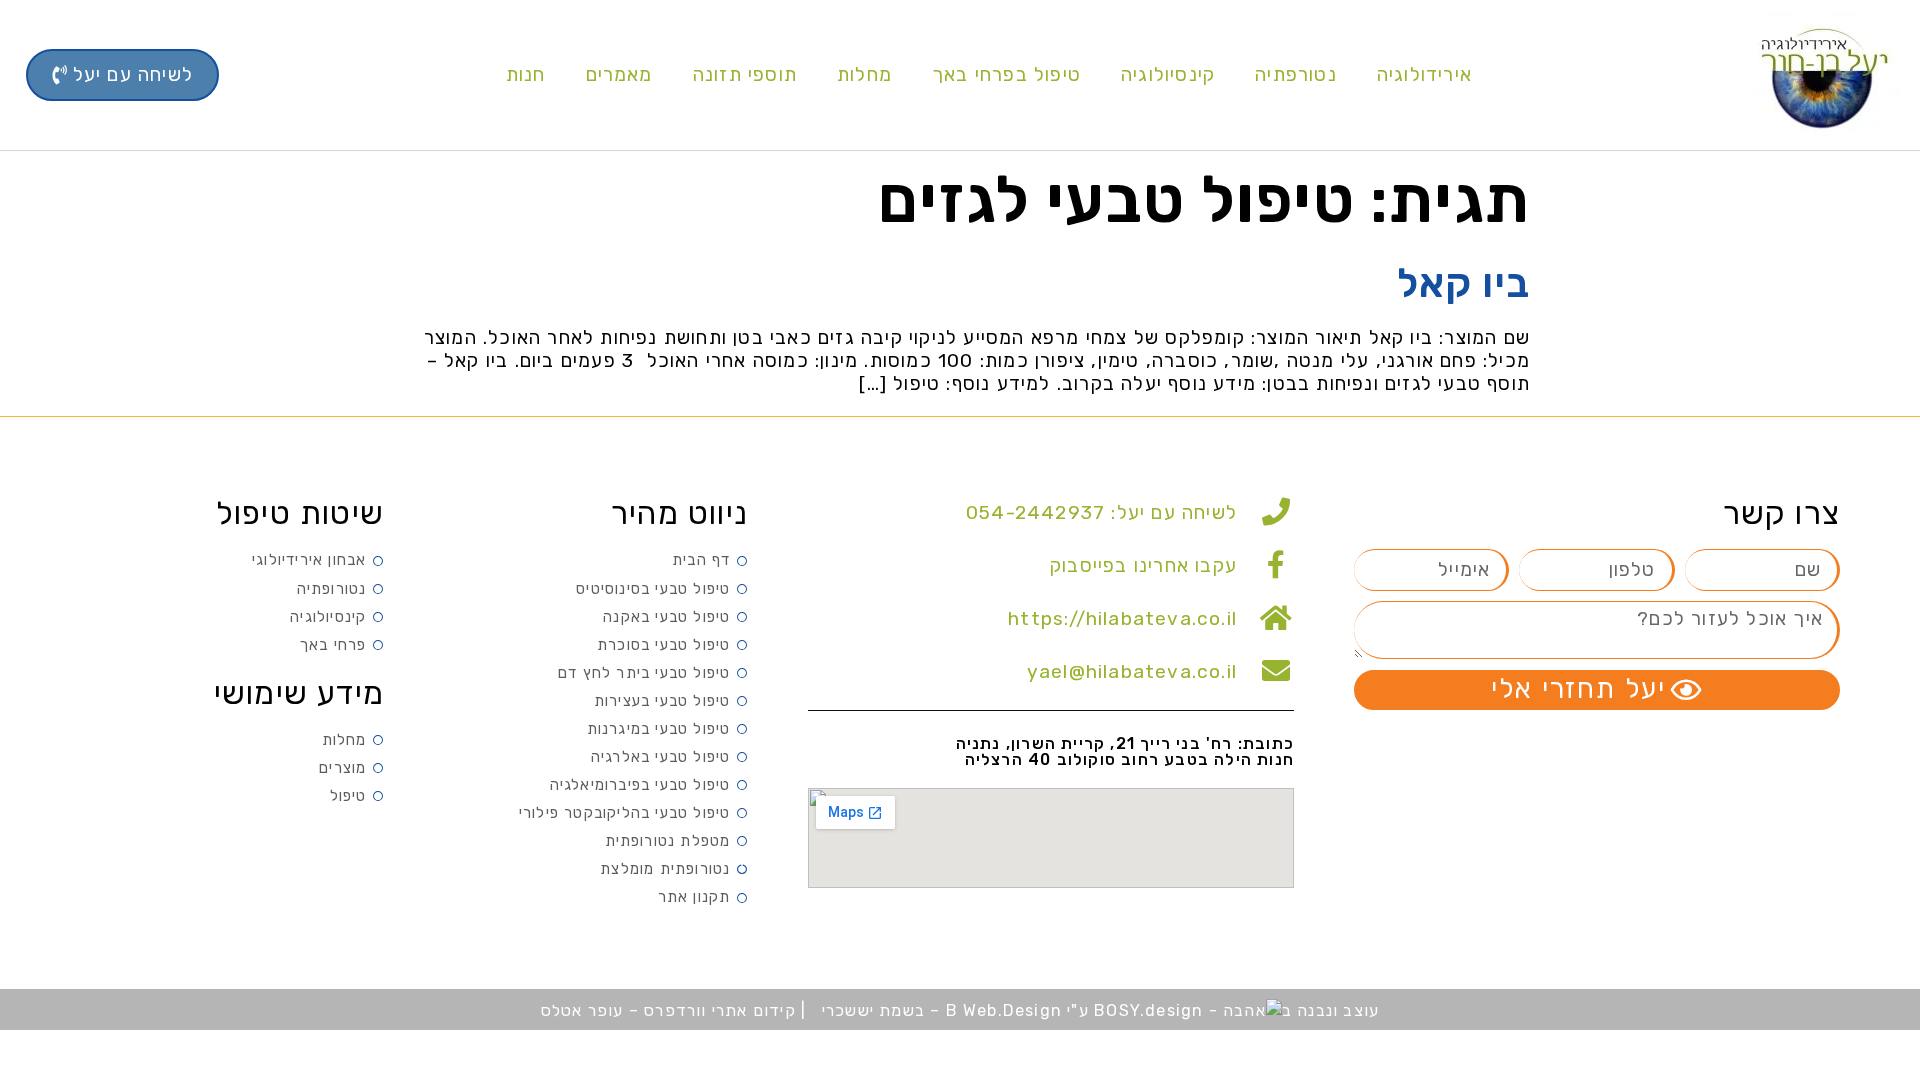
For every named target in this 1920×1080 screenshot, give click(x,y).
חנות (526, 74)
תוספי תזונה (745, 74)
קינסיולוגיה (1168, 74)
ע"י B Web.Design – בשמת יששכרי (955, 1010)
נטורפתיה (1296, 74)
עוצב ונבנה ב (1330, 1010)
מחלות (864, 74)
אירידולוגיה (1424, 74)
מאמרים (619, 74)
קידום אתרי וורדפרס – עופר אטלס (671, 1010)
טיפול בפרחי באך (1006, 74)
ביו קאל (1463, 283)
